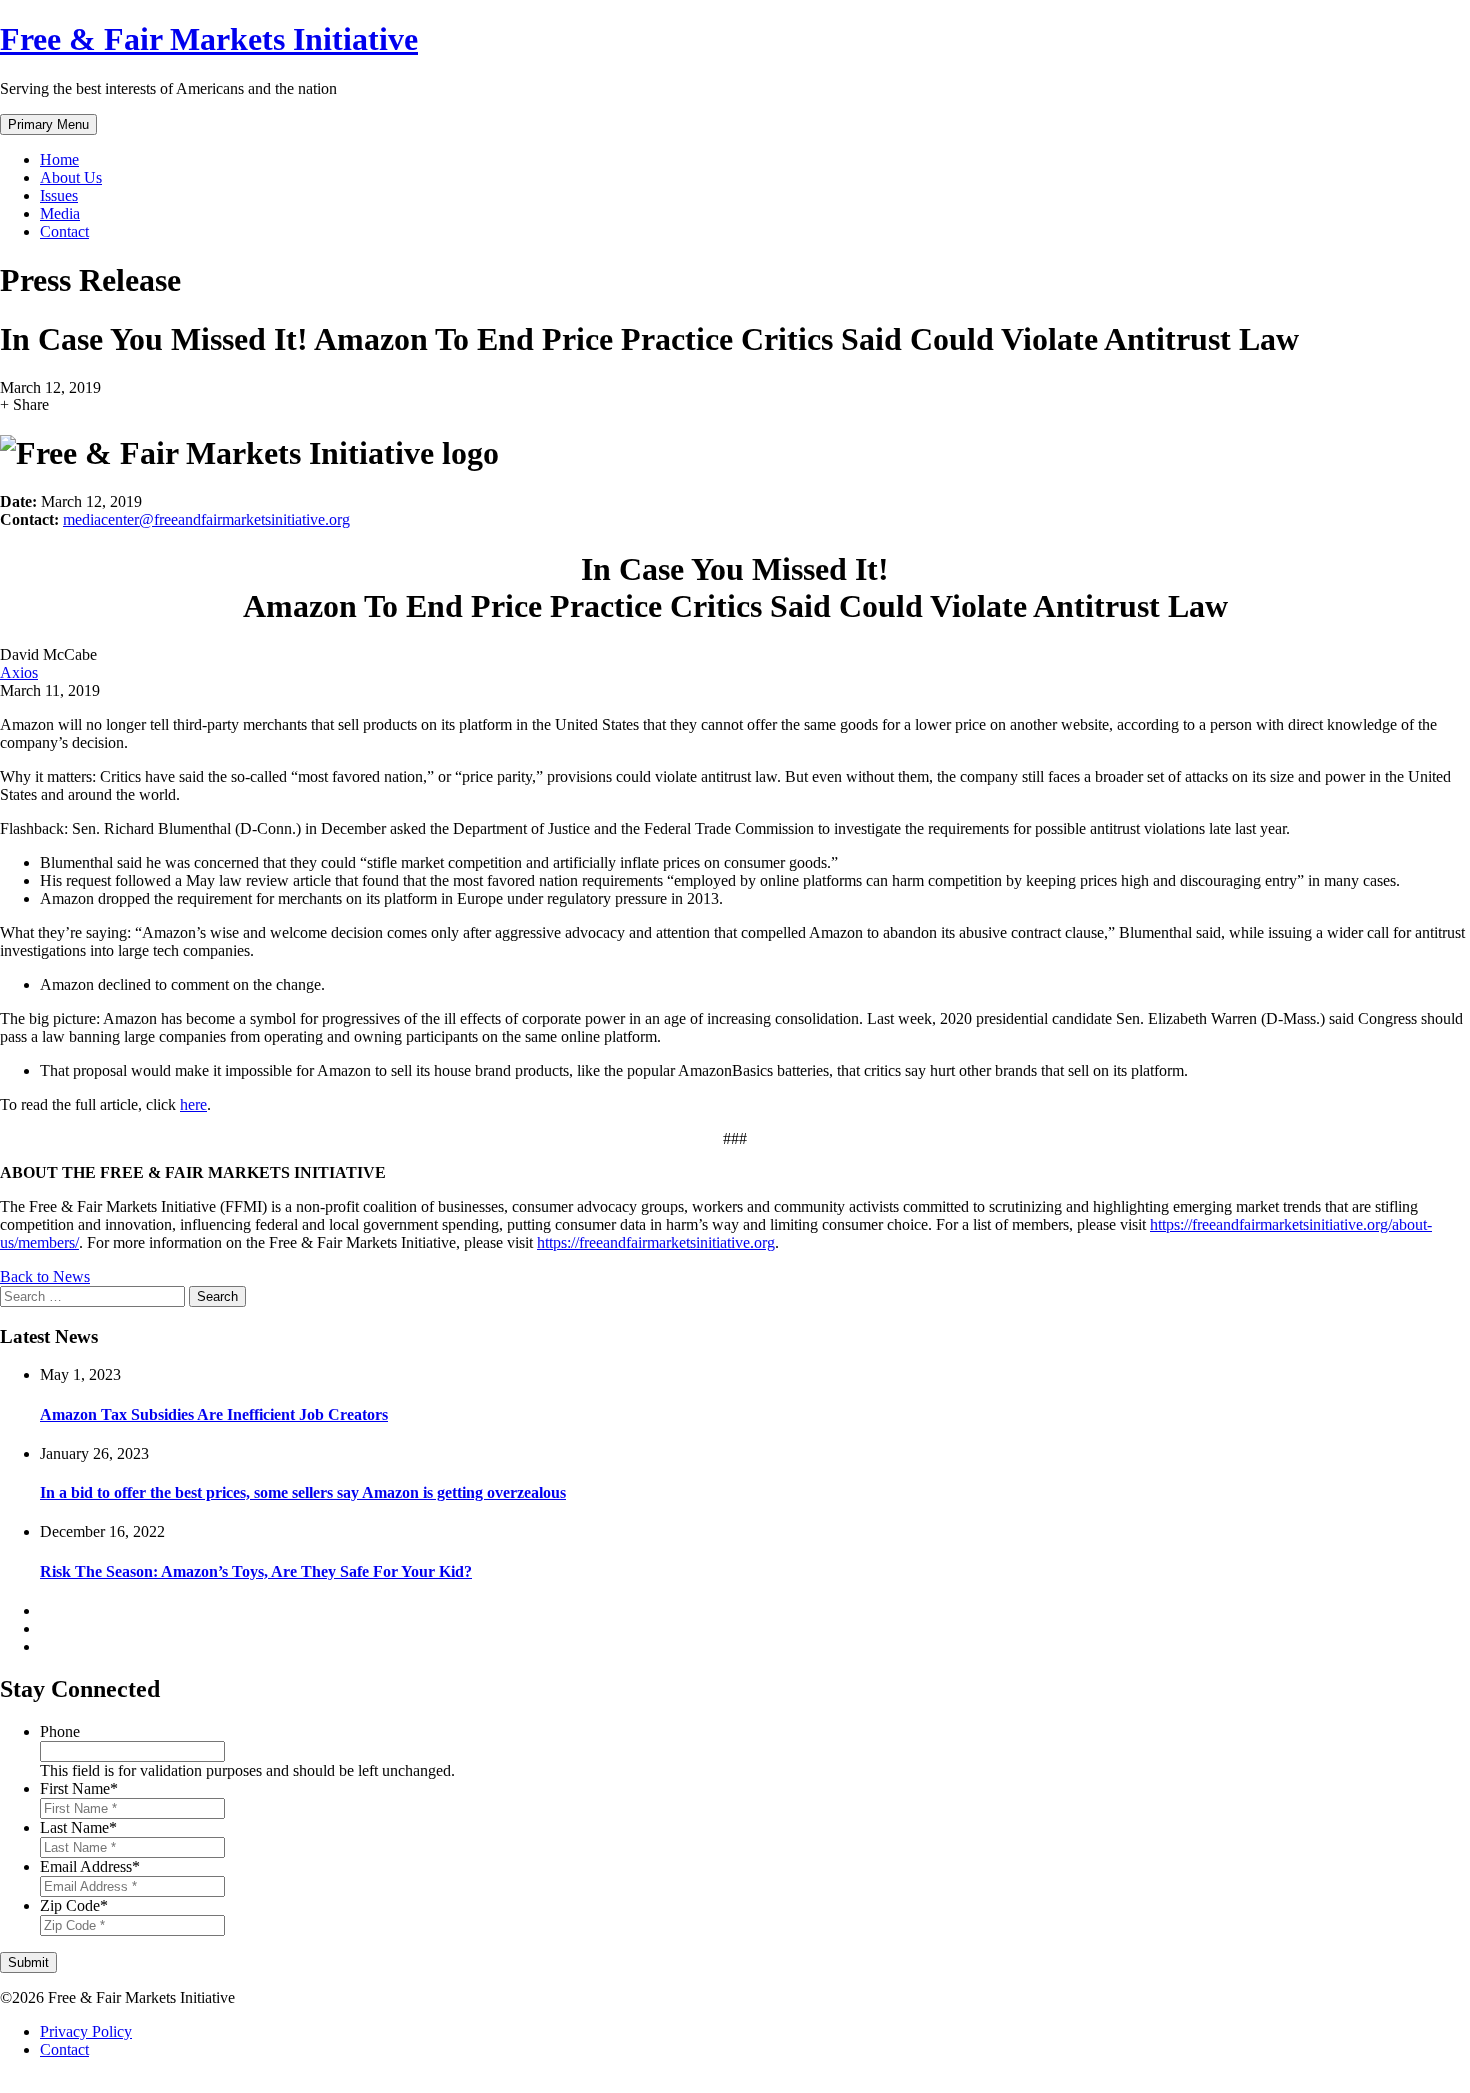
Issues (59, 195)
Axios (19, 672)
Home (59, 159)
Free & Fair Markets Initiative (209, 39)
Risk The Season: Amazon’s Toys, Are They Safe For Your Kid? (256, 1571)
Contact (64, 231)
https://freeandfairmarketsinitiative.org (656, 1242)
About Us (71, 177)
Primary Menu (48, 124)
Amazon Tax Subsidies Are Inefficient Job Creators (214, 1414)
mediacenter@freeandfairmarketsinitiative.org (206, 519)
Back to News (45, 1276)
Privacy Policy (86, 2031)
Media (60, 213)
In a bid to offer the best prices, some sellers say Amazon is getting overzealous (303, 1492)
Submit (28, 1962)
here (193, 1104)
